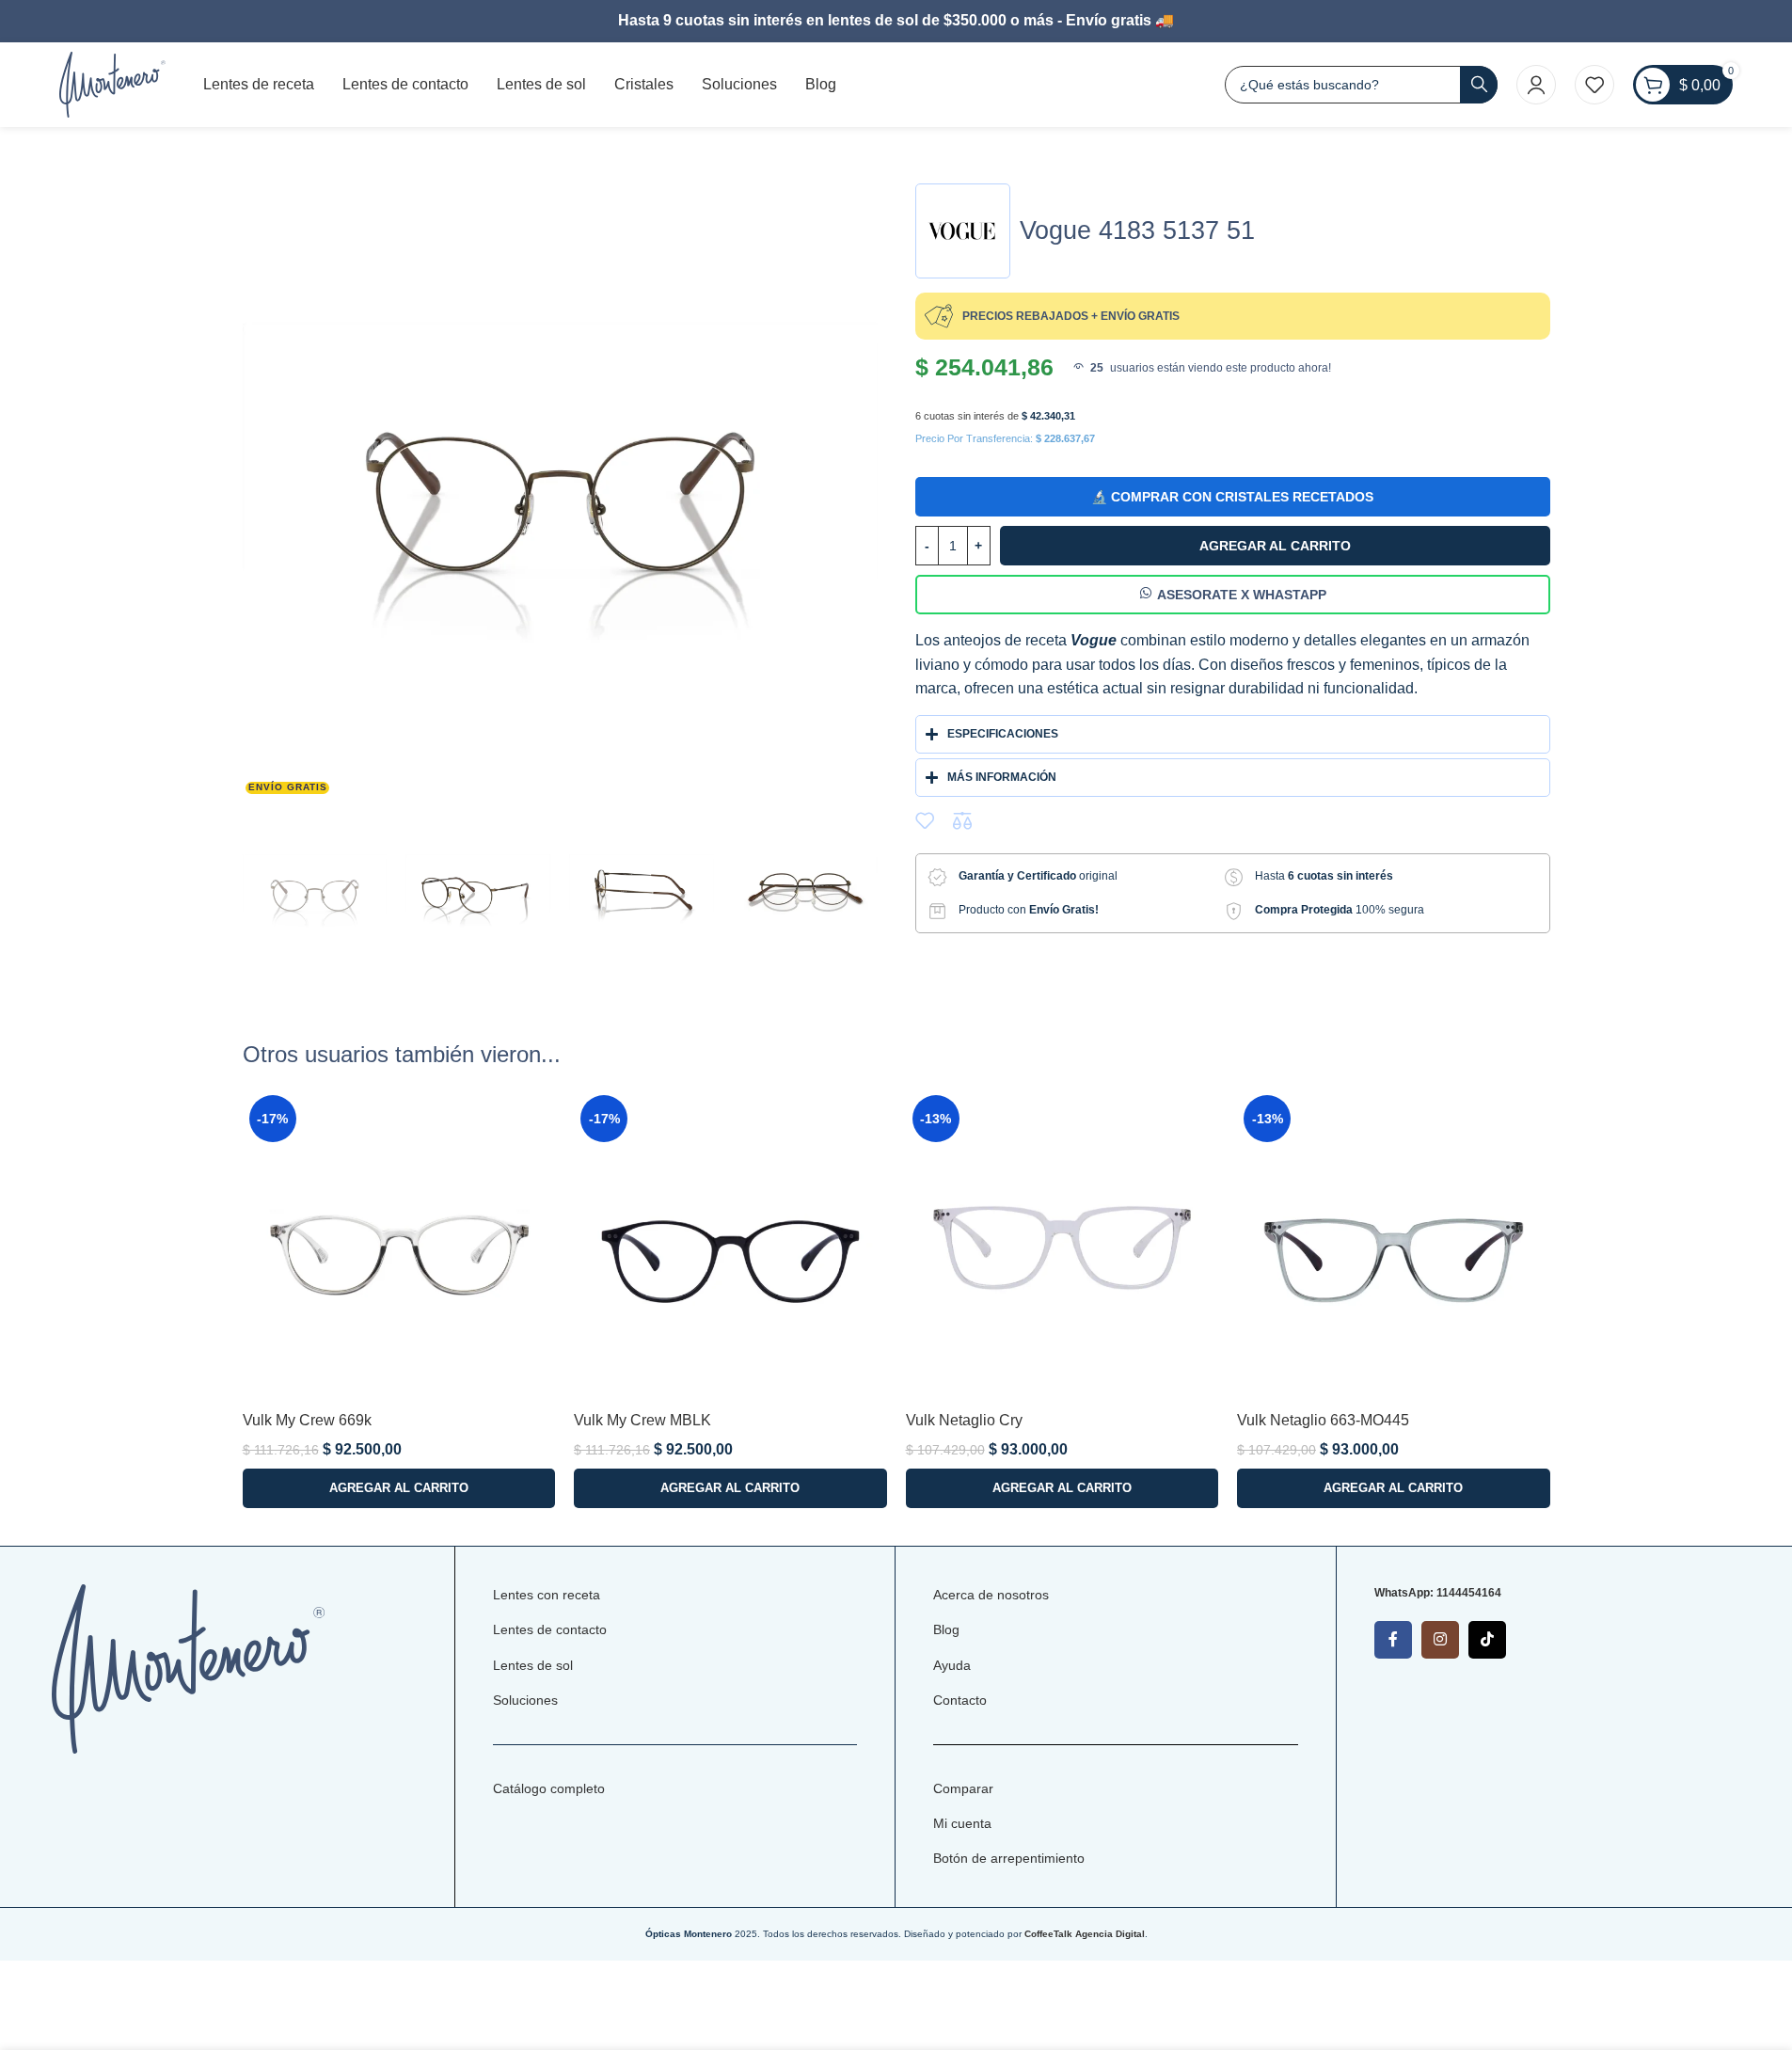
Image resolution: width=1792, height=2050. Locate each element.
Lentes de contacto (550, 1629)
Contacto (960, 1700)
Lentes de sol (533, 1665)
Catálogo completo (549, 1788)
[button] (399, 1488)
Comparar (963, 1788)
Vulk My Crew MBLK (642, 1420)
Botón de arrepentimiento (1009, 1858)
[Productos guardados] (1594, 85)
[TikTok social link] (1487, 1640)
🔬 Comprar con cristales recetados (1232, 497)
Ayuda (952, 1665)
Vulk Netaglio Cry (964, 1420)
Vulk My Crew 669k (307, 1420)
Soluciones (525, 1700)
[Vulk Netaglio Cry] (1063, 1245)
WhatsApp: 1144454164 (1438, 1593)
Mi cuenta (962, 1823)
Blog (946, 1629)
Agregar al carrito (1275, 546)
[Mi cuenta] (1536, 85)
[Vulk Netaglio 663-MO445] (1394, 1245)
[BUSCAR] (1479, 85)
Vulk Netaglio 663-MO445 (1323, 1420)
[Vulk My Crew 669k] (399, 1245)
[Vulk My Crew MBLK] (730, 1245)
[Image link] (189, 1668)
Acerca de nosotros (991, 1595)
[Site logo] (112, 83)
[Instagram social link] (1440, 1640)
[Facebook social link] (1393, 1640)
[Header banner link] (896, 21)
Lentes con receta (547, 1595)
